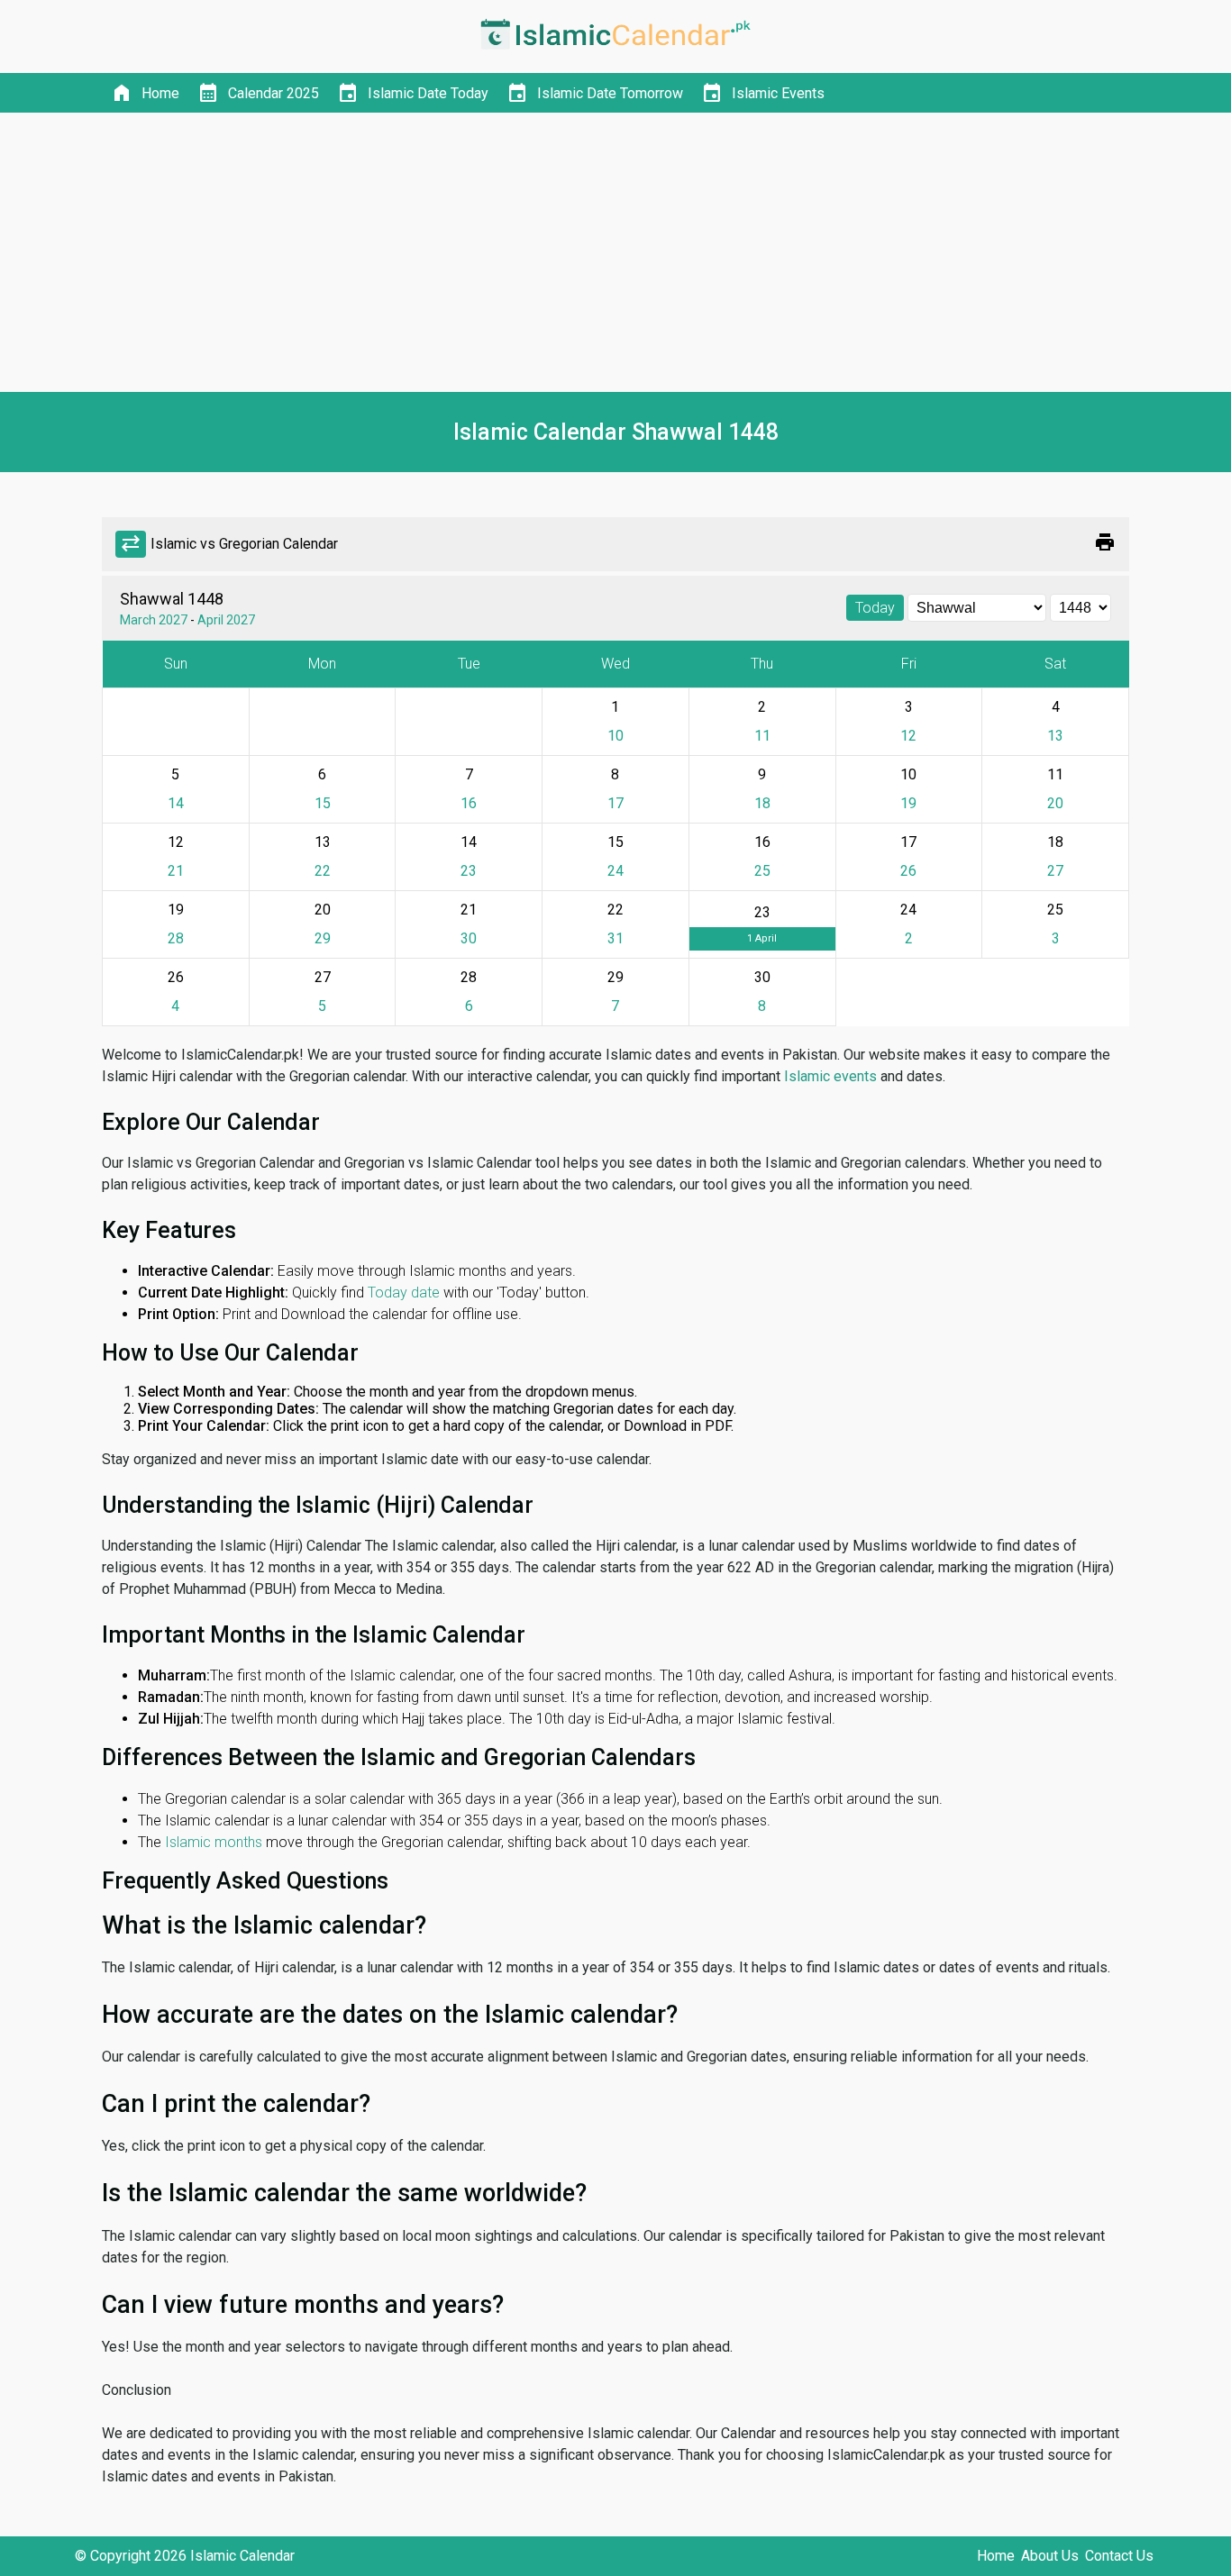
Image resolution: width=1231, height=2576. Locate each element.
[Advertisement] (615, 252)
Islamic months (214, 1842)
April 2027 (226, 620)
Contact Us (1119, 2556)
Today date (404, 1293)
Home (996, 2556)
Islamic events (830, 1076)
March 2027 (154, 620)
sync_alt (131, 544)
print (1105, 542)
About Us (1050, 2556)
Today (875, 608)
